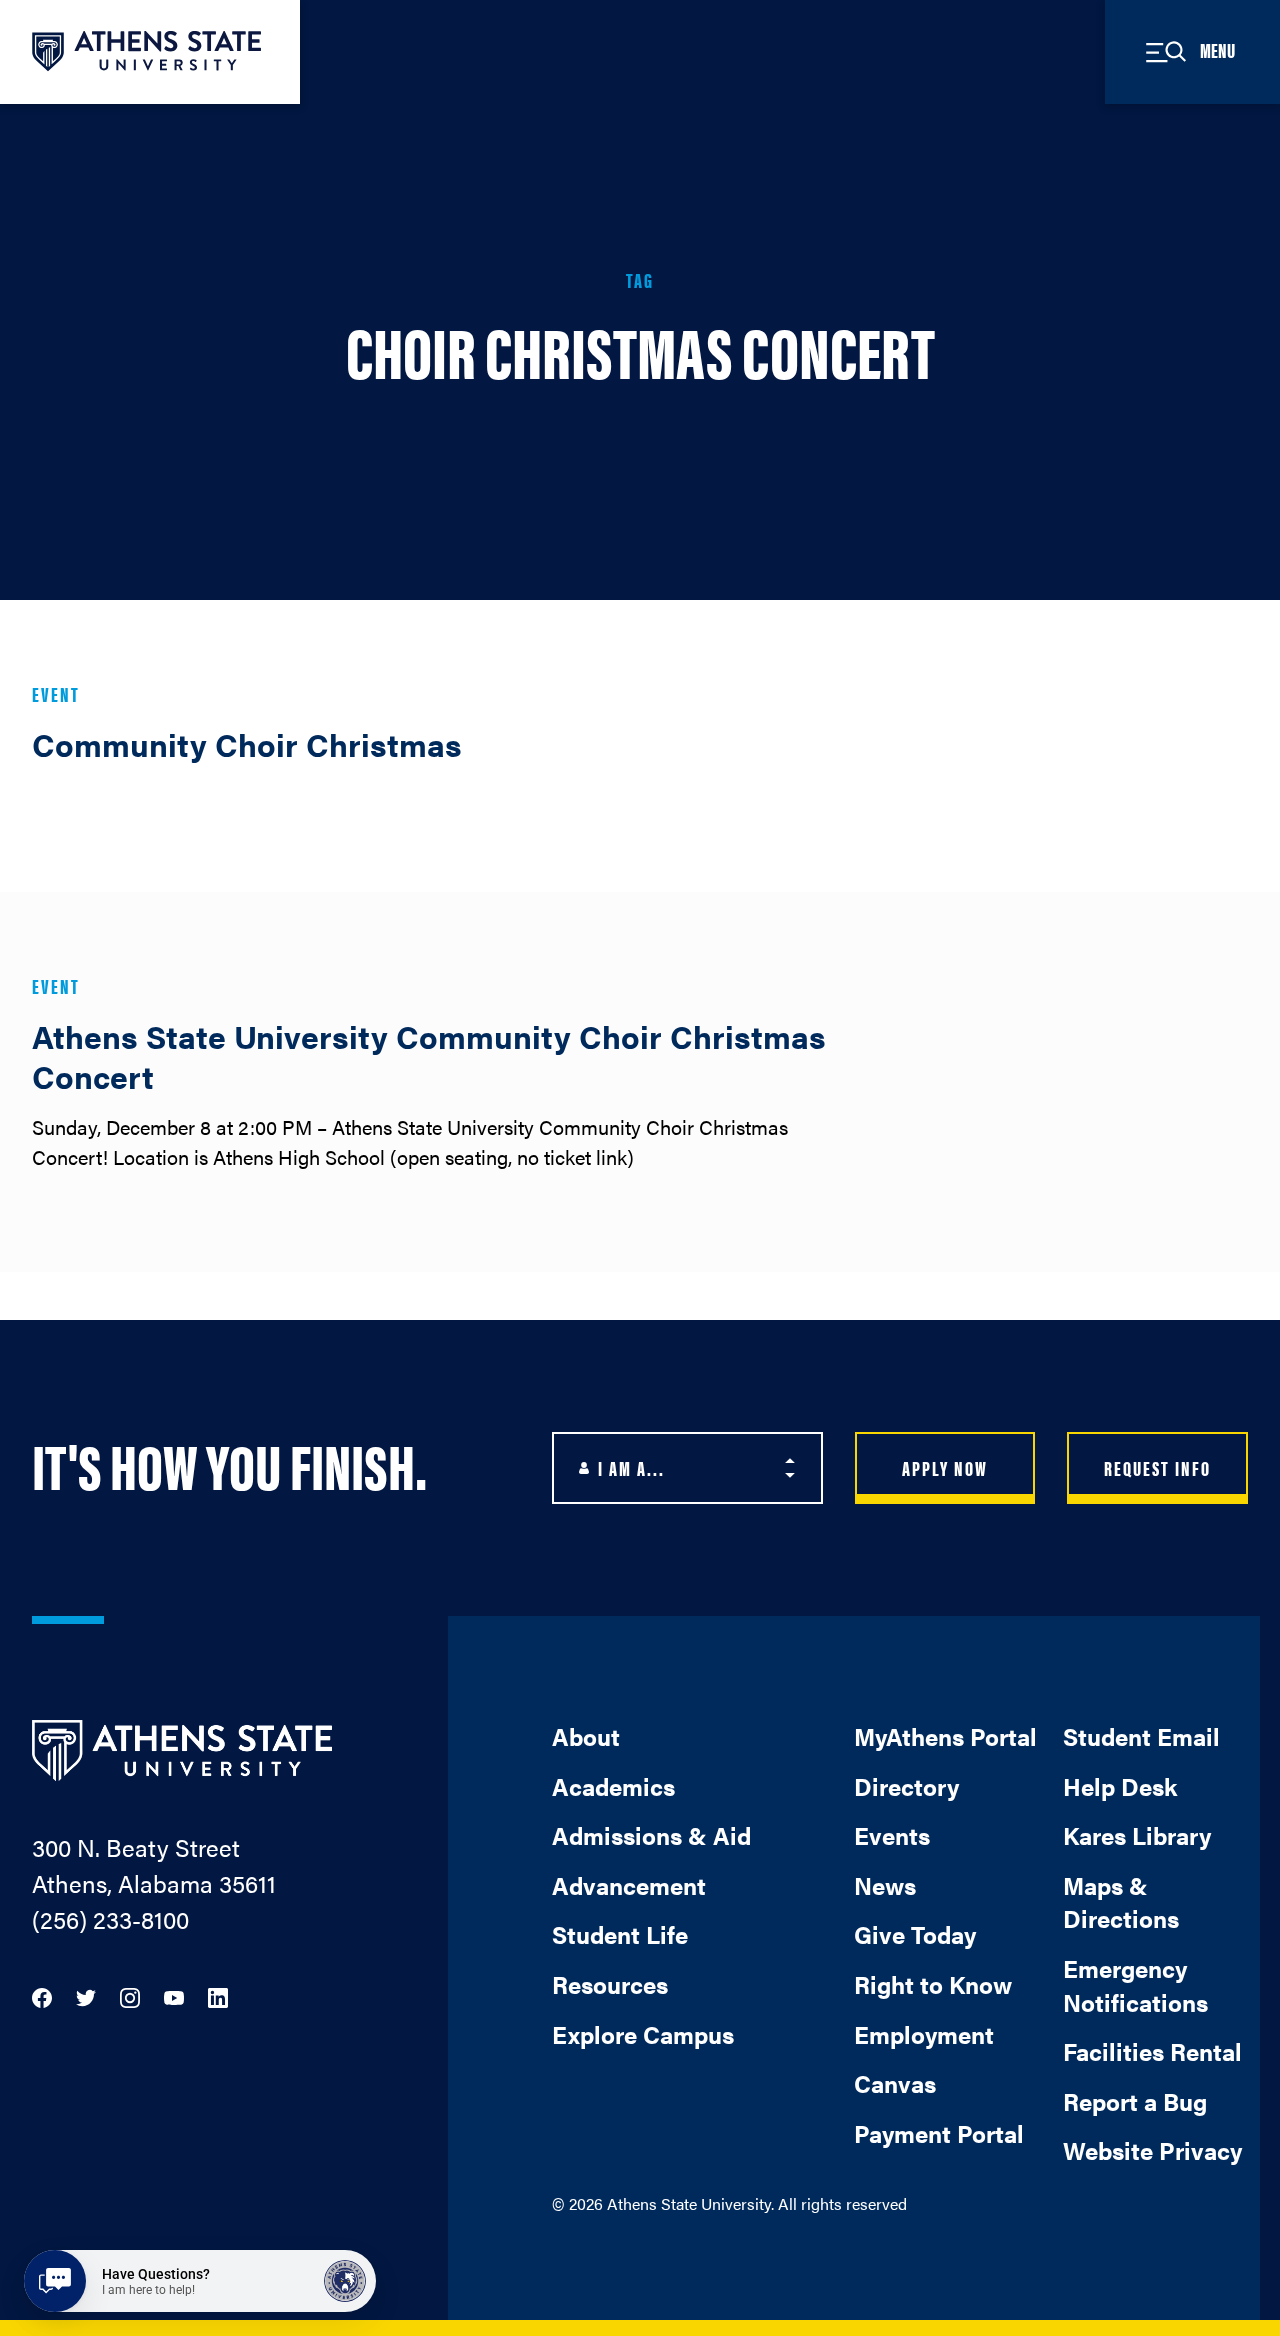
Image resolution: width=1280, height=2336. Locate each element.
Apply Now (945, 1467)
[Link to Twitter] (86, 1995)
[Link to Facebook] (42, 1995)
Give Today (915, 1934)
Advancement (629, 1885)
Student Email (1141, 1736)
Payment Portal (939, 2133)
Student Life (620, 1934)
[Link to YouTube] (174, 1995)
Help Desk (1120, 1786)
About (586, 1736)
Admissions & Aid (651, 1835)
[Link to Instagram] (130, 1995)
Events (892, 1835)
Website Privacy (1152, 2150)
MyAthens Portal (945, 1736)
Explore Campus (643, 2034)
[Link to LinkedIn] (218, 1995)
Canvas (895, 2083)
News (885, 1885)
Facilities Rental (1152, 2051)
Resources (610, 1984)
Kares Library (1137, 1835)
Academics (613, 1786)
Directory (906, 1786)
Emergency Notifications (1135, 1985)
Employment (924, 2034)
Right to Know (933, 1984)
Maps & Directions (1121, 1902)
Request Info (1157, 1467)
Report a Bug (1135, 2101)
